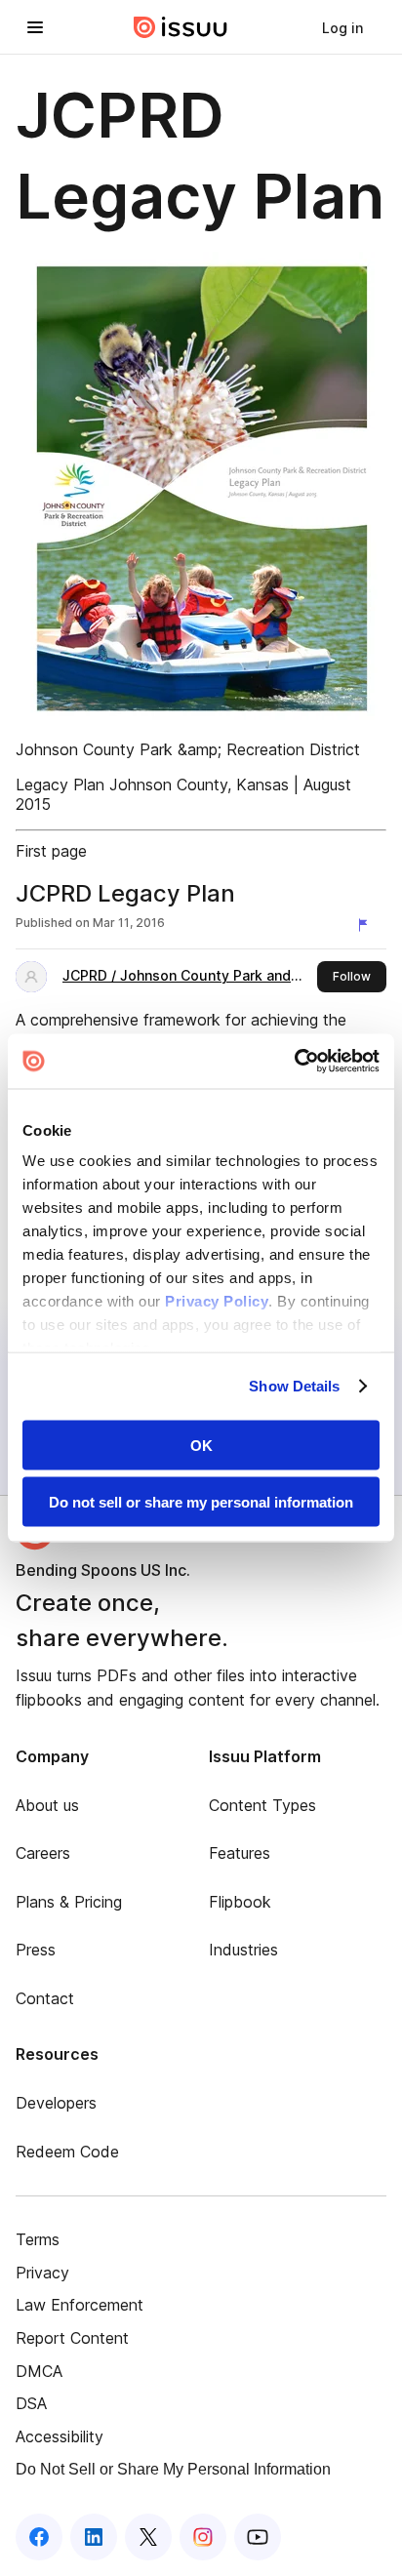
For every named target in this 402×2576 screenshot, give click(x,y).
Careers (43, 1853)
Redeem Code (67, 2152)
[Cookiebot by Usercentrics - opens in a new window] (294, 1062)
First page (51, 851)
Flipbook (240, 1902)
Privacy (42, 2273)
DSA (31, 2403)
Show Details (294, 1386)
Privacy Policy (217, 1301)
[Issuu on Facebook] (39, 2537)
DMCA (39, 2371)
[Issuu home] (181, 27)
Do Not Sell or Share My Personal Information (173, 2469)
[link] (342, 27)
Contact (45, 1998)
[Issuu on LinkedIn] (94, 2537)
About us (47, 1805)
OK (201, 1445)
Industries (243, 1950)
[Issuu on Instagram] (203, 2537)
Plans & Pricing (69, 1902)
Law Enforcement (80, 2305)
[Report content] (367, 925)
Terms (38, 2239)
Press (36, 1950)
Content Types (262, 1805)
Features (240, 1853)
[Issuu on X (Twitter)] (148, 2537)
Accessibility (60, 2436)
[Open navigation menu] (35, 27)
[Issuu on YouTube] (258, 2537)
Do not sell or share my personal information (201, 1502)
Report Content (72, 2338)
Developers (56, 2103)
